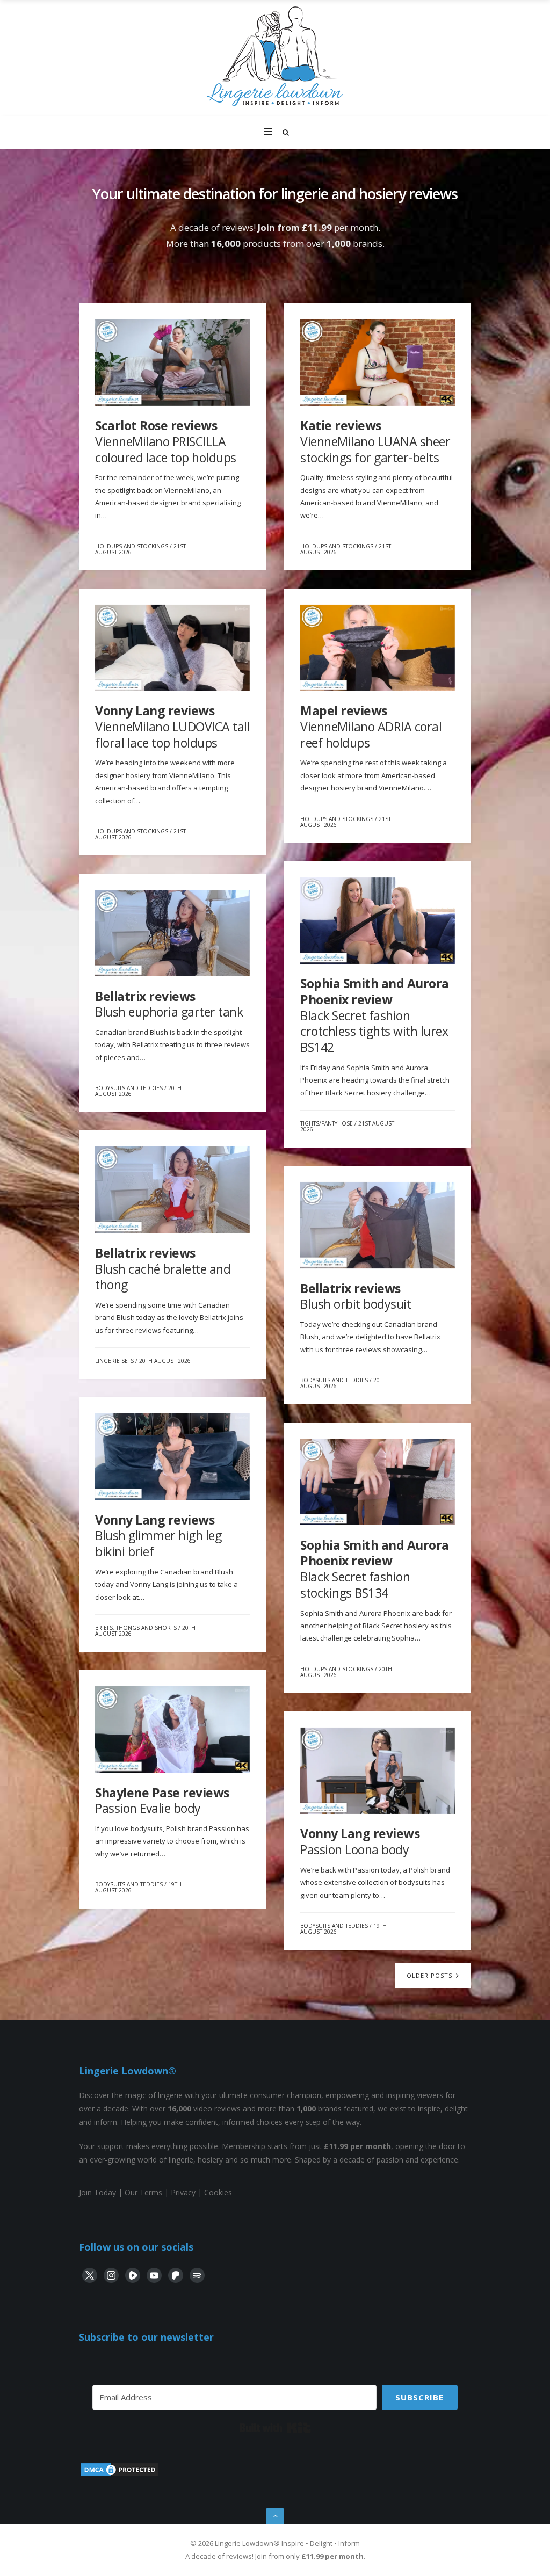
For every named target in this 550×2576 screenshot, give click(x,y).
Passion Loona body (360, 1841)
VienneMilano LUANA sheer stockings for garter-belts (375, 441)
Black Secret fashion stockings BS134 (375, 1569)
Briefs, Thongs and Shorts (136, 1628)
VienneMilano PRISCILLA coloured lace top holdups (166, 441)
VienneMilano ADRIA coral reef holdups (371, 726)
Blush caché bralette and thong (163, 1269)
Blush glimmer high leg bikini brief (158, 1536)
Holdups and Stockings (132, 546)
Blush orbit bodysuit (356, 1296)
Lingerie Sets (114, 1361)
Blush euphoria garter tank (169, 1004)
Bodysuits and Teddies (129, 1088)
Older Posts (430, 1975)
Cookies (218, 2192)
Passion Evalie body (162, 1801)
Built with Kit (275, 2428)
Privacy (183, 2192)
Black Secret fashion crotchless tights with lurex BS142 (375, 1015)
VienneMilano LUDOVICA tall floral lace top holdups (172, 726)
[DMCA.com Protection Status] (119, 2475)
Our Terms (143, 2192)
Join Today (97, 2192)
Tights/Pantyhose (327, 1123)
